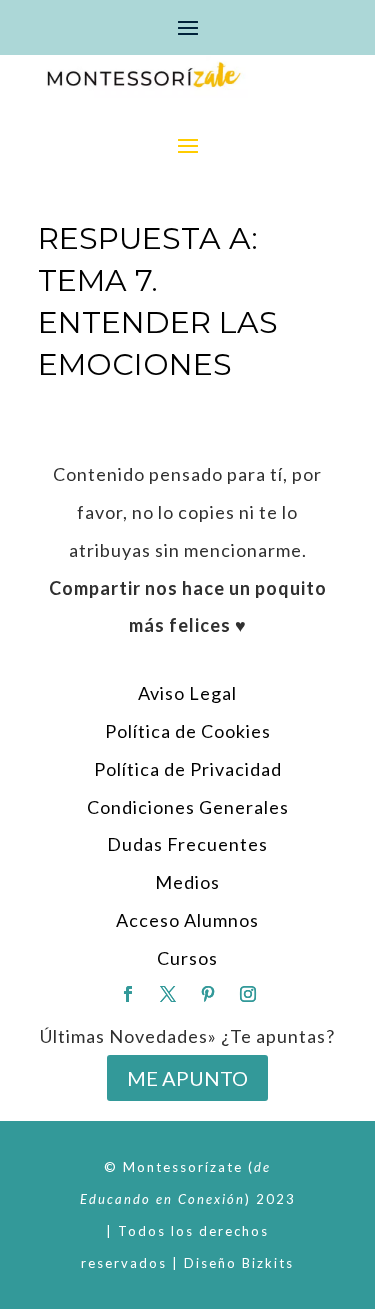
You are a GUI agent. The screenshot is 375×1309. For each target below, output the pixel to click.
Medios (187, 882)
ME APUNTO (187, 1078)
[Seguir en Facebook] (128, 994)
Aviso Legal (187, 693)
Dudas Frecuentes (187, 844)
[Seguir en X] (168, 994)
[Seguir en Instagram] (248, 994)
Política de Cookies (188, 731)
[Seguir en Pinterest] (208, 994)
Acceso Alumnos (187, 920)
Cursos (187, 958)
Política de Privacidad (188, 769)
